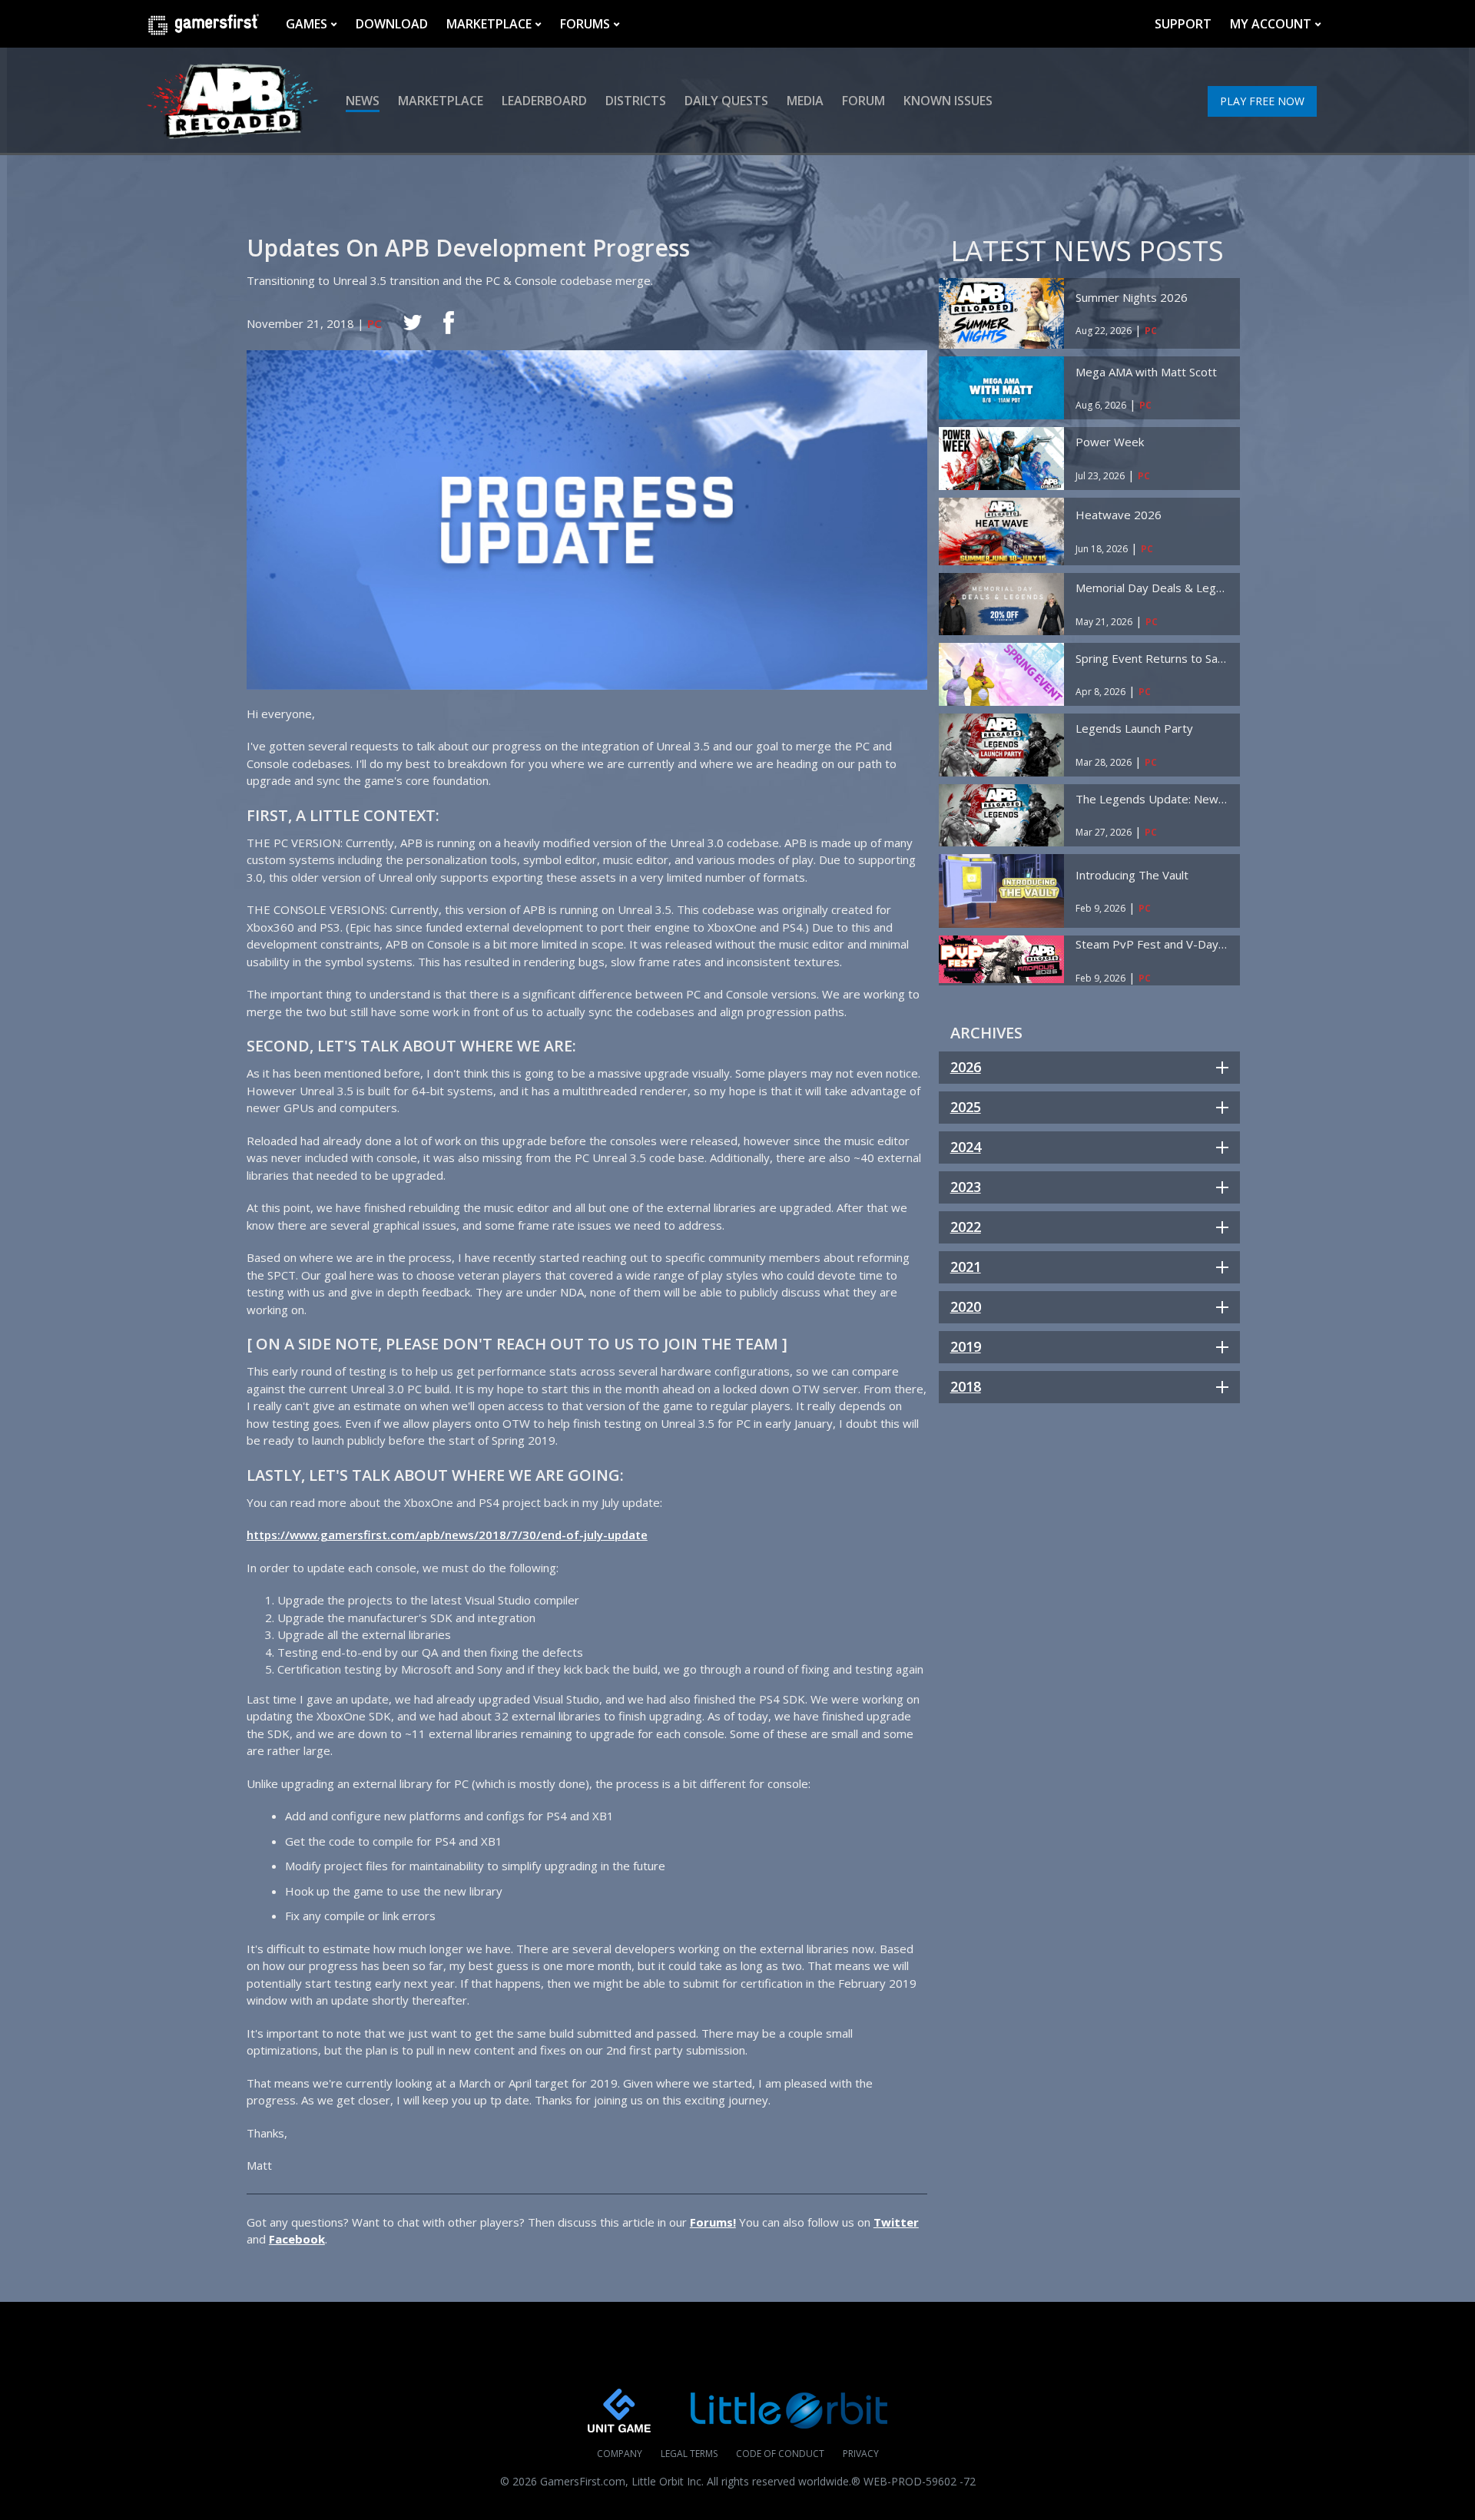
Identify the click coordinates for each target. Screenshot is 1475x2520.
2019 (966, 1346)
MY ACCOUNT (1271, 24)
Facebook (297, 2239)
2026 (966, 1067)
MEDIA (805, 101)
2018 (966, 1386)
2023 (966, 1187)
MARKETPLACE (489, 24)
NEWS (363, 101)
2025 (966, 1107)
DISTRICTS (636, 101)
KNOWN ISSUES (948, 101)
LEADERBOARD (544, 101)
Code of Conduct (780, 2454)
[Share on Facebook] (449, 323)
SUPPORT (1183, 24)
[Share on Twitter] (413, 323)
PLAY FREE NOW (1262, 101)
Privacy (861, 2454)
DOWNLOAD (392, 24)
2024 (966, 1147)
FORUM (863, 101)
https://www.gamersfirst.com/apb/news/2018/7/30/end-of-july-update (447, 1535)
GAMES (307, 24)
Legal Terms (689, 2454)
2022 (966, 1227)
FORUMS (585, 24)
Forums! (713, 2222)
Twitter (896, 2222)
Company (620, 2454)
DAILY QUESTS (726, 101)
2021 (966, 1267)
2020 (966, 1306)
